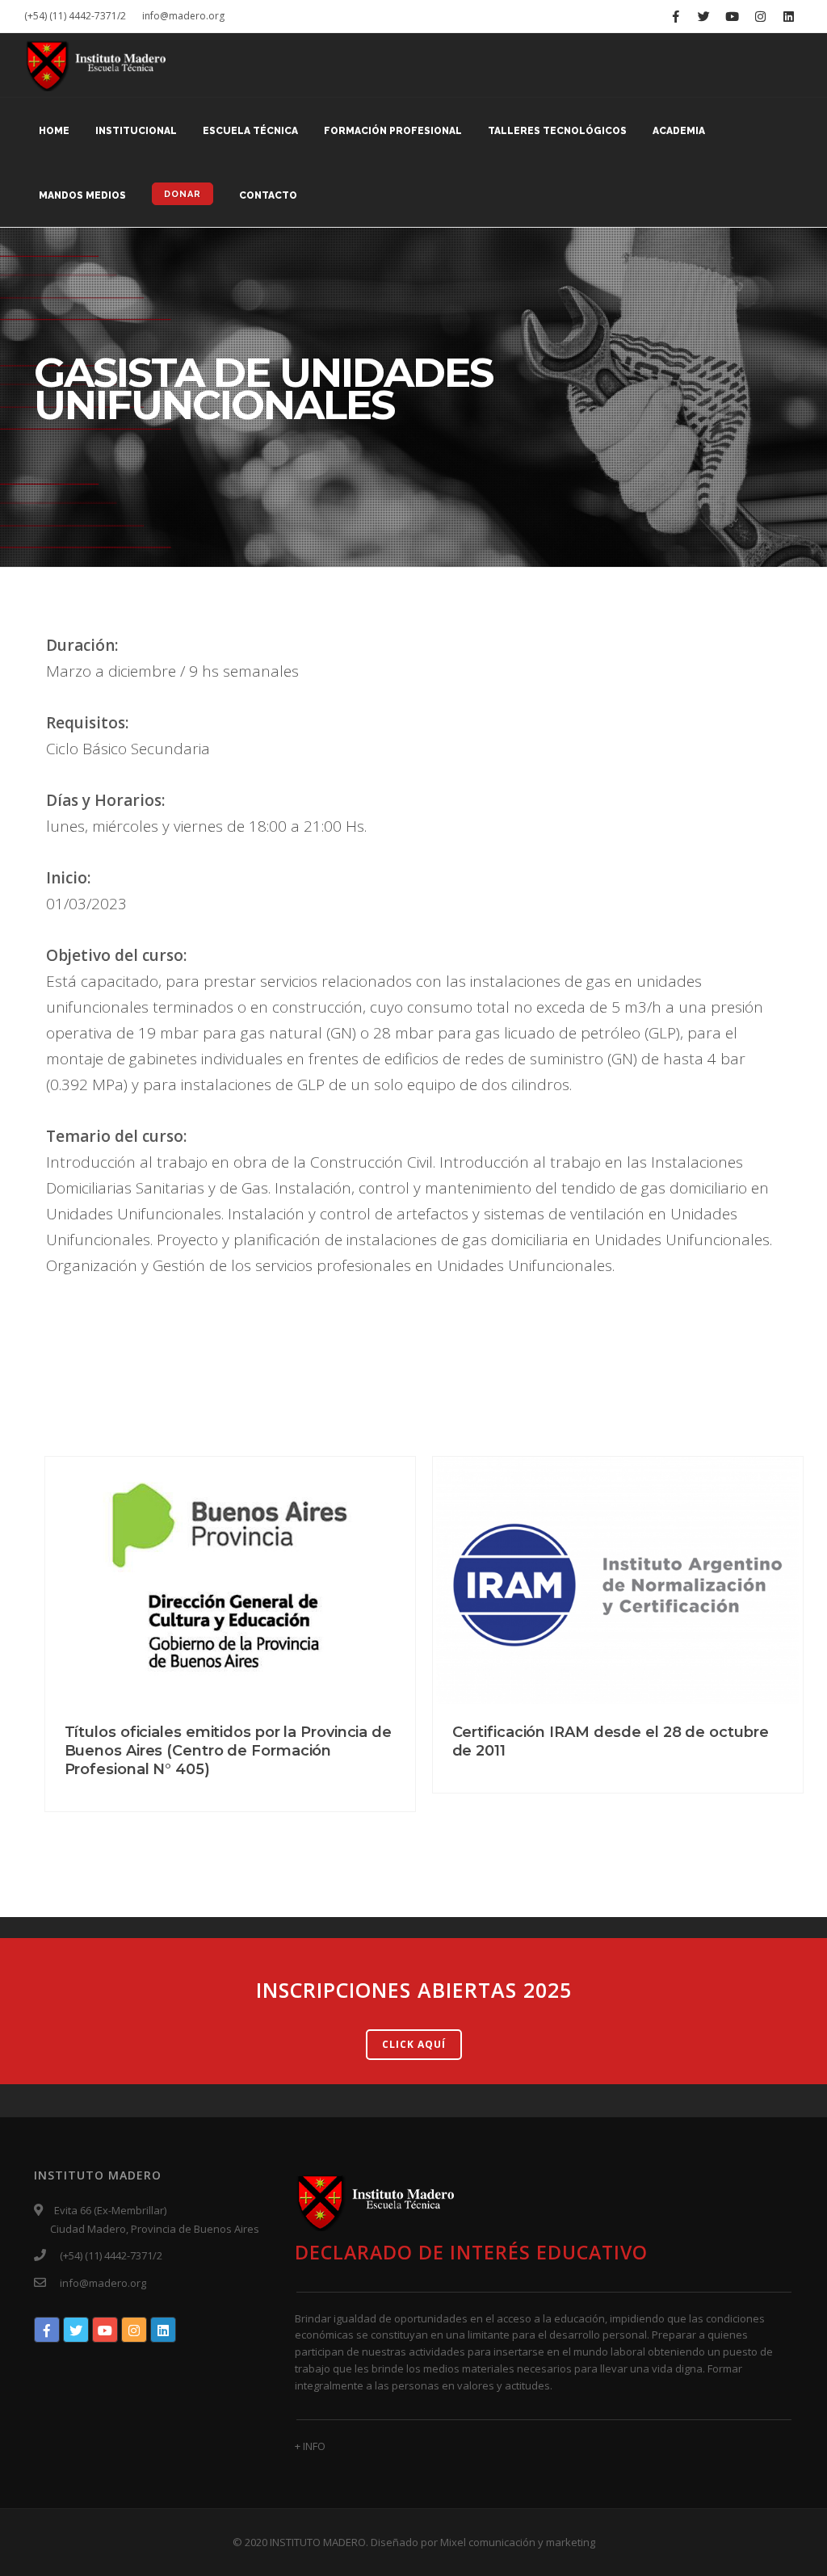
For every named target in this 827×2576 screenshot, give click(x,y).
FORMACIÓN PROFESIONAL (393, 131)
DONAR (183, 194)
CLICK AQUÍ (414, 2044)
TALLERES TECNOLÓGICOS (557, 131)
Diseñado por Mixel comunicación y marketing (483, 2542)
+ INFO (310, 2446)
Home (54, 131)
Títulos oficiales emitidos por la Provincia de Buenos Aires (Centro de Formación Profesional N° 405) (228, 1751)
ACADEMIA (679, 131)
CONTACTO (268, 195)
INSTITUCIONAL (136, 131)
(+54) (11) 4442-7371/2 (75, 16)
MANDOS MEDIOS (82, 195)
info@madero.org (183, 16)
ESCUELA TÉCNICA (250, 131)
